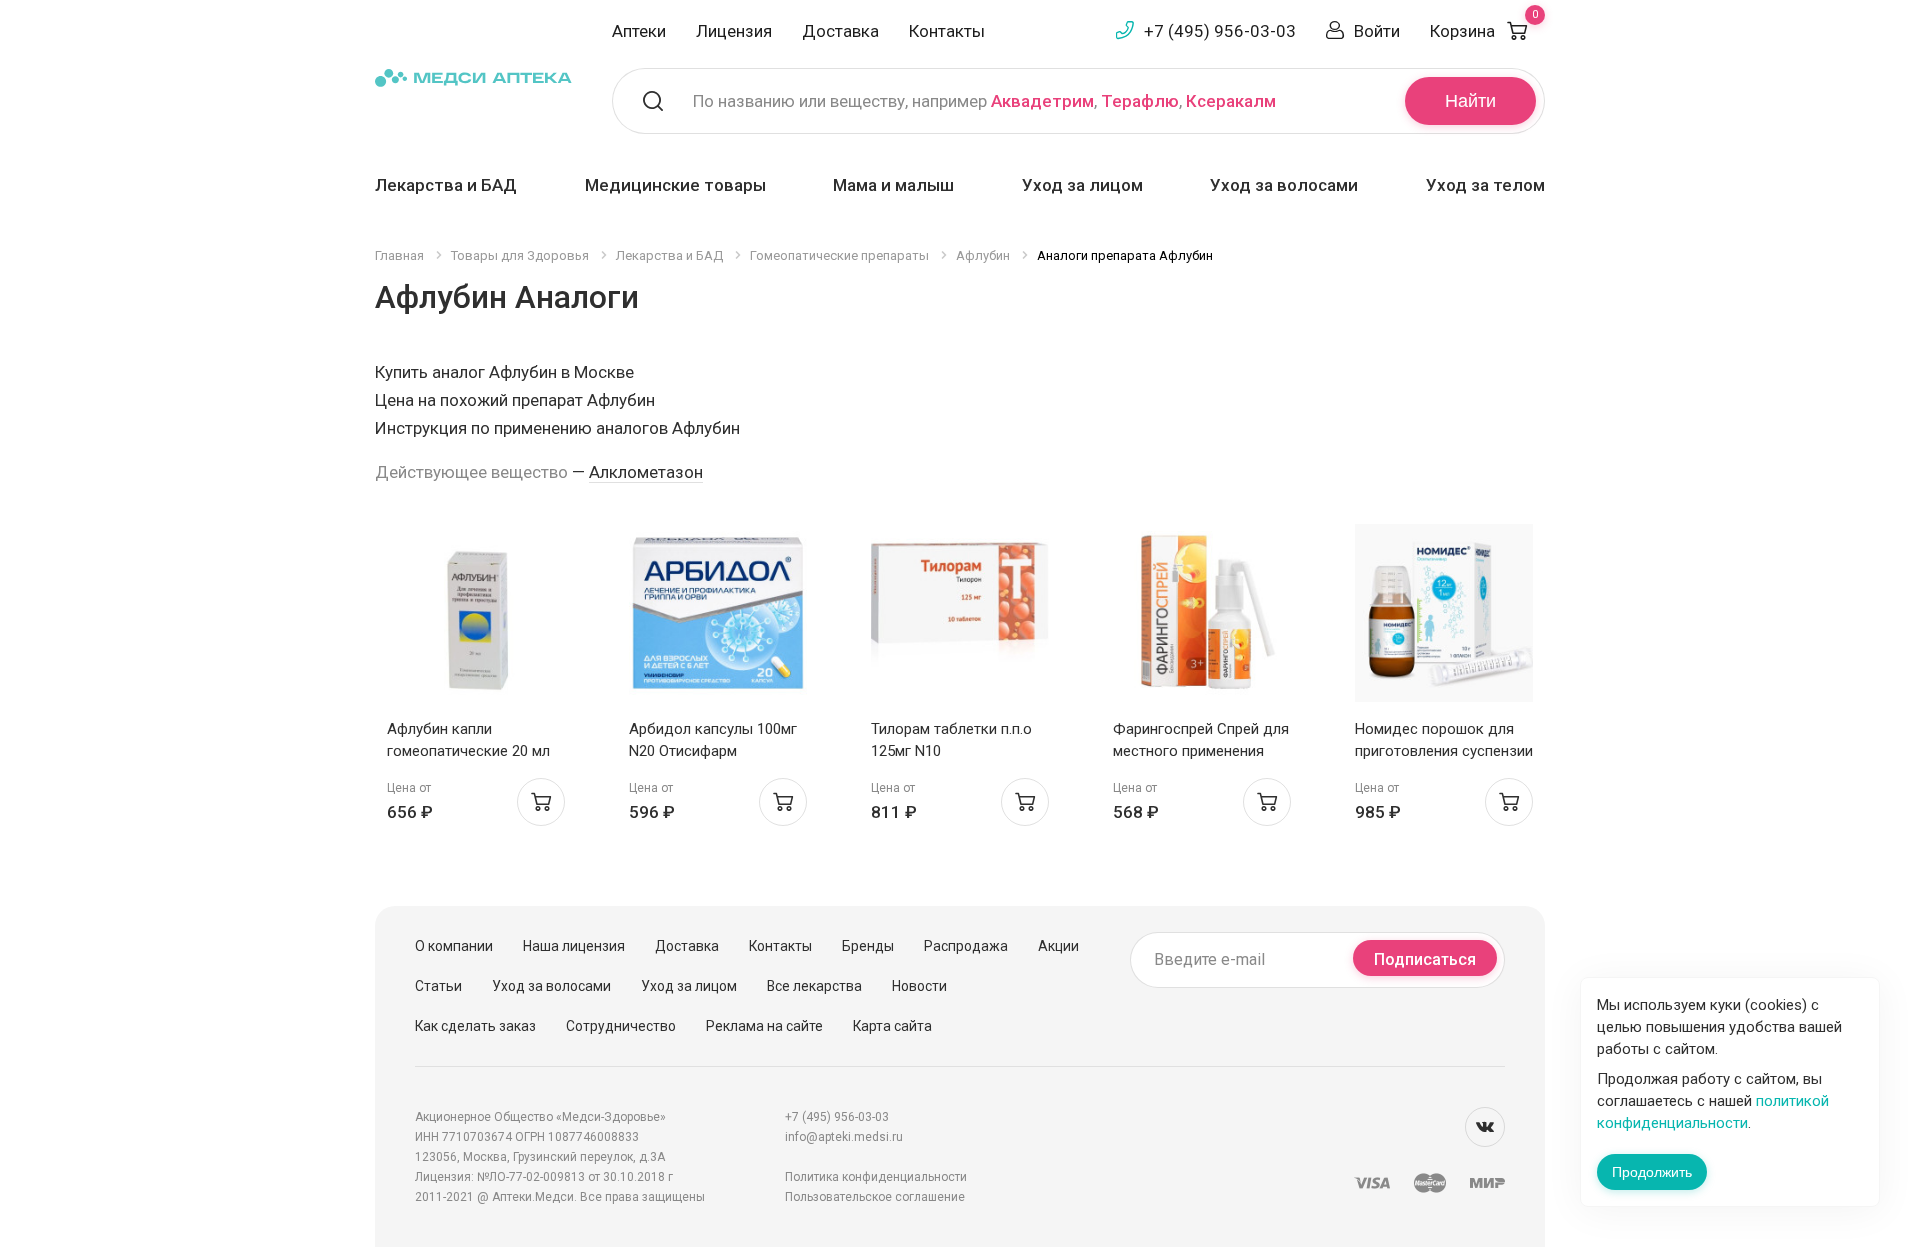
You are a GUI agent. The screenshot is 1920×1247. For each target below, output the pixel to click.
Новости (919, 986)
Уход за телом (1485, 185)
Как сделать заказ (475, 1026)
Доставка (840, 31)
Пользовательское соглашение (875, 1197)
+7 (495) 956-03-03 (1220, 31)
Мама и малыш (893, 185)
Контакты (947, 31)
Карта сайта (892, 1026)
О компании (454, 946)
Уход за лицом (1082, 185)
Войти (1377, 31)
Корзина (1484, 31)
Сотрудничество (621, 1026)
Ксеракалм (1231, 101)
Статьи (438, 986)
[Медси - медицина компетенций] (473, 76)
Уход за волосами (1284, 185)
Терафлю (1140, 101)
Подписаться (1425, 959)
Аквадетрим (1042, 101)
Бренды (868, 946)
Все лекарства (814, 986)
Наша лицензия (574, 946)
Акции (1058, 946)
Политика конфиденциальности (876, 1177)
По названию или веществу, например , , (984, 101)
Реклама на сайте (764, 1026)
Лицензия (734, 31)
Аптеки (639, 31)
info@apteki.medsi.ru (844, 1137)
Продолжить (1652, 1172)
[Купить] (541, 802)
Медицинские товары (675, 185)
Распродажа (966, 946)
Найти (1470, 101)
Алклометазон (646, 472)
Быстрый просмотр (476, 618)
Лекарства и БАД (446, 185)
